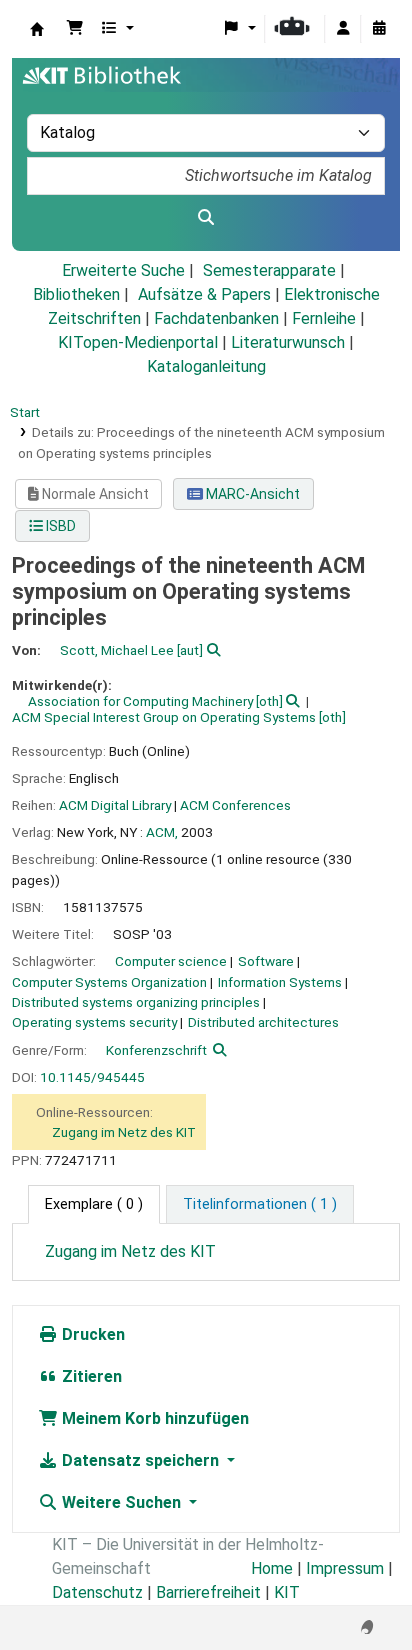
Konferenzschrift (156, 1050)
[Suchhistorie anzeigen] (379, 29)
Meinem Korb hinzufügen (153, 1418)
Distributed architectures (263, 1022)
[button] (75, 29)
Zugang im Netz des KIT (124, 1132)
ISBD (59, 526)
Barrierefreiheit (208, 1592)
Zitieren (90, 1376)
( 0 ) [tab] (94, 1204)
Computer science (171, 961)
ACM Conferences (235, 805)
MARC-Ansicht (251, 494)
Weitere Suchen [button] (121, 1502)
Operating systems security (94, 1022)
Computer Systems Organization (109, 982)
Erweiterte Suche (123, 270)
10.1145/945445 (92, 1077)
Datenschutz (97, 1592)
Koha (37, 29)
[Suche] (206, 218)
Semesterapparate (269, 270)
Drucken (91, 1334)
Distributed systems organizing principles (136, 1002)
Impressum (345, 1568)
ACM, (162, 832)
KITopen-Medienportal (138, 342)
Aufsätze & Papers (204, 294)
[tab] (260, 1205)
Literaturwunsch (288, 342)
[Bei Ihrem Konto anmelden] (343, 29)
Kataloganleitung (206, 366)
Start (25, 412)
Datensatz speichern (140, 1460)
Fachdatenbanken (216, 318)
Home (272, 1568)
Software (266, 961)
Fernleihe (324, 318)
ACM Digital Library (115, 805)
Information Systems (280, 982)
